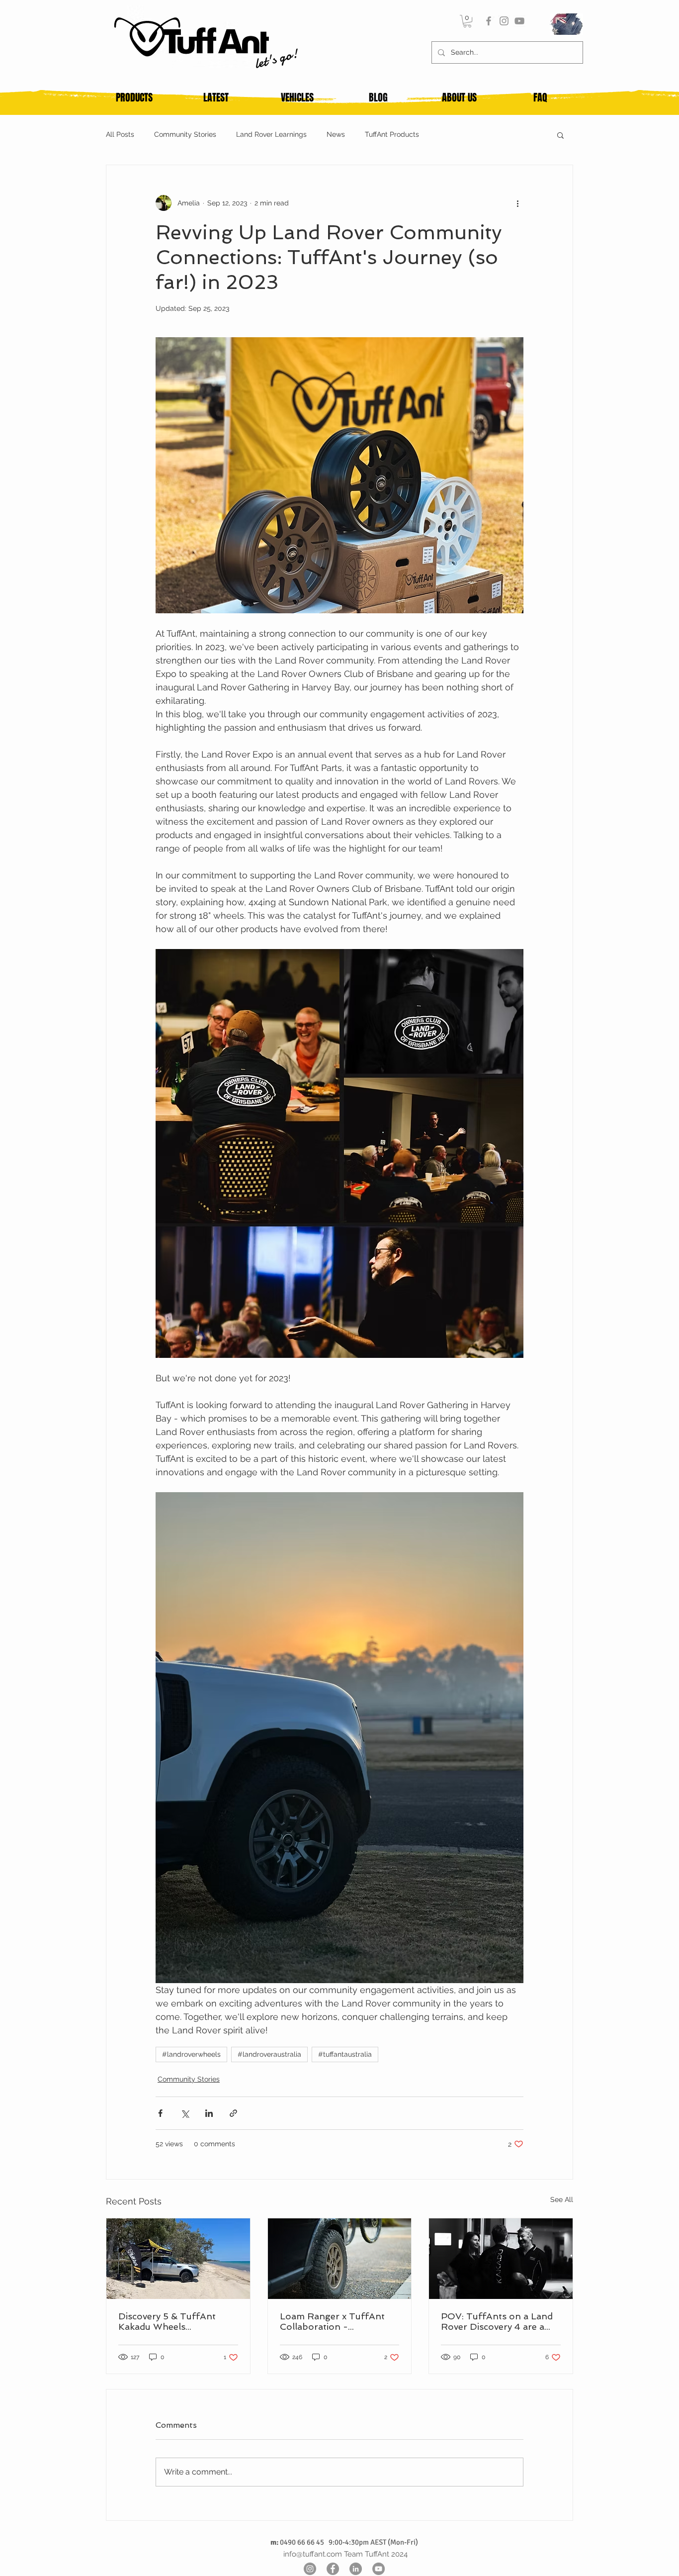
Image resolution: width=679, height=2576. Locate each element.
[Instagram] (504, 21)
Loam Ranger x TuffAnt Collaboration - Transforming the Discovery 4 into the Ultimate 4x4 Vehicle (332, 2321)
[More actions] (517, 203)
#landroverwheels (191, 2054)
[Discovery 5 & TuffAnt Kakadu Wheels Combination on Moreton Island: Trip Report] (178, 2259)
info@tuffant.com (313, 2554)
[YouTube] (519, 21)
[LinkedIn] (356, 2569)
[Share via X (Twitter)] (185, 2113)
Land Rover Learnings (271, 134)
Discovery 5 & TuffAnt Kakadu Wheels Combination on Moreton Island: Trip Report (175, 2321)
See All (562, 2199)
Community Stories (185, 134)
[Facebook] (489, 21)
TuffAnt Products (392, 134)
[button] (467, 21)
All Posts (120, 134)
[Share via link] (233, 2113)
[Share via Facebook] (160, 2113)
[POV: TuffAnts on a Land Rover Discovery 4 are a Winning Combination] (501, 2259)
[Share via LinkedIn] (209, 2113)
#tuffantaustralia (345, 2054)
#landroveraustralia (269, 2054)
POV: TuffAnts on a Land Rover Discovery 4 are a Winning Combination (497, 2321)
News (336, 134)
